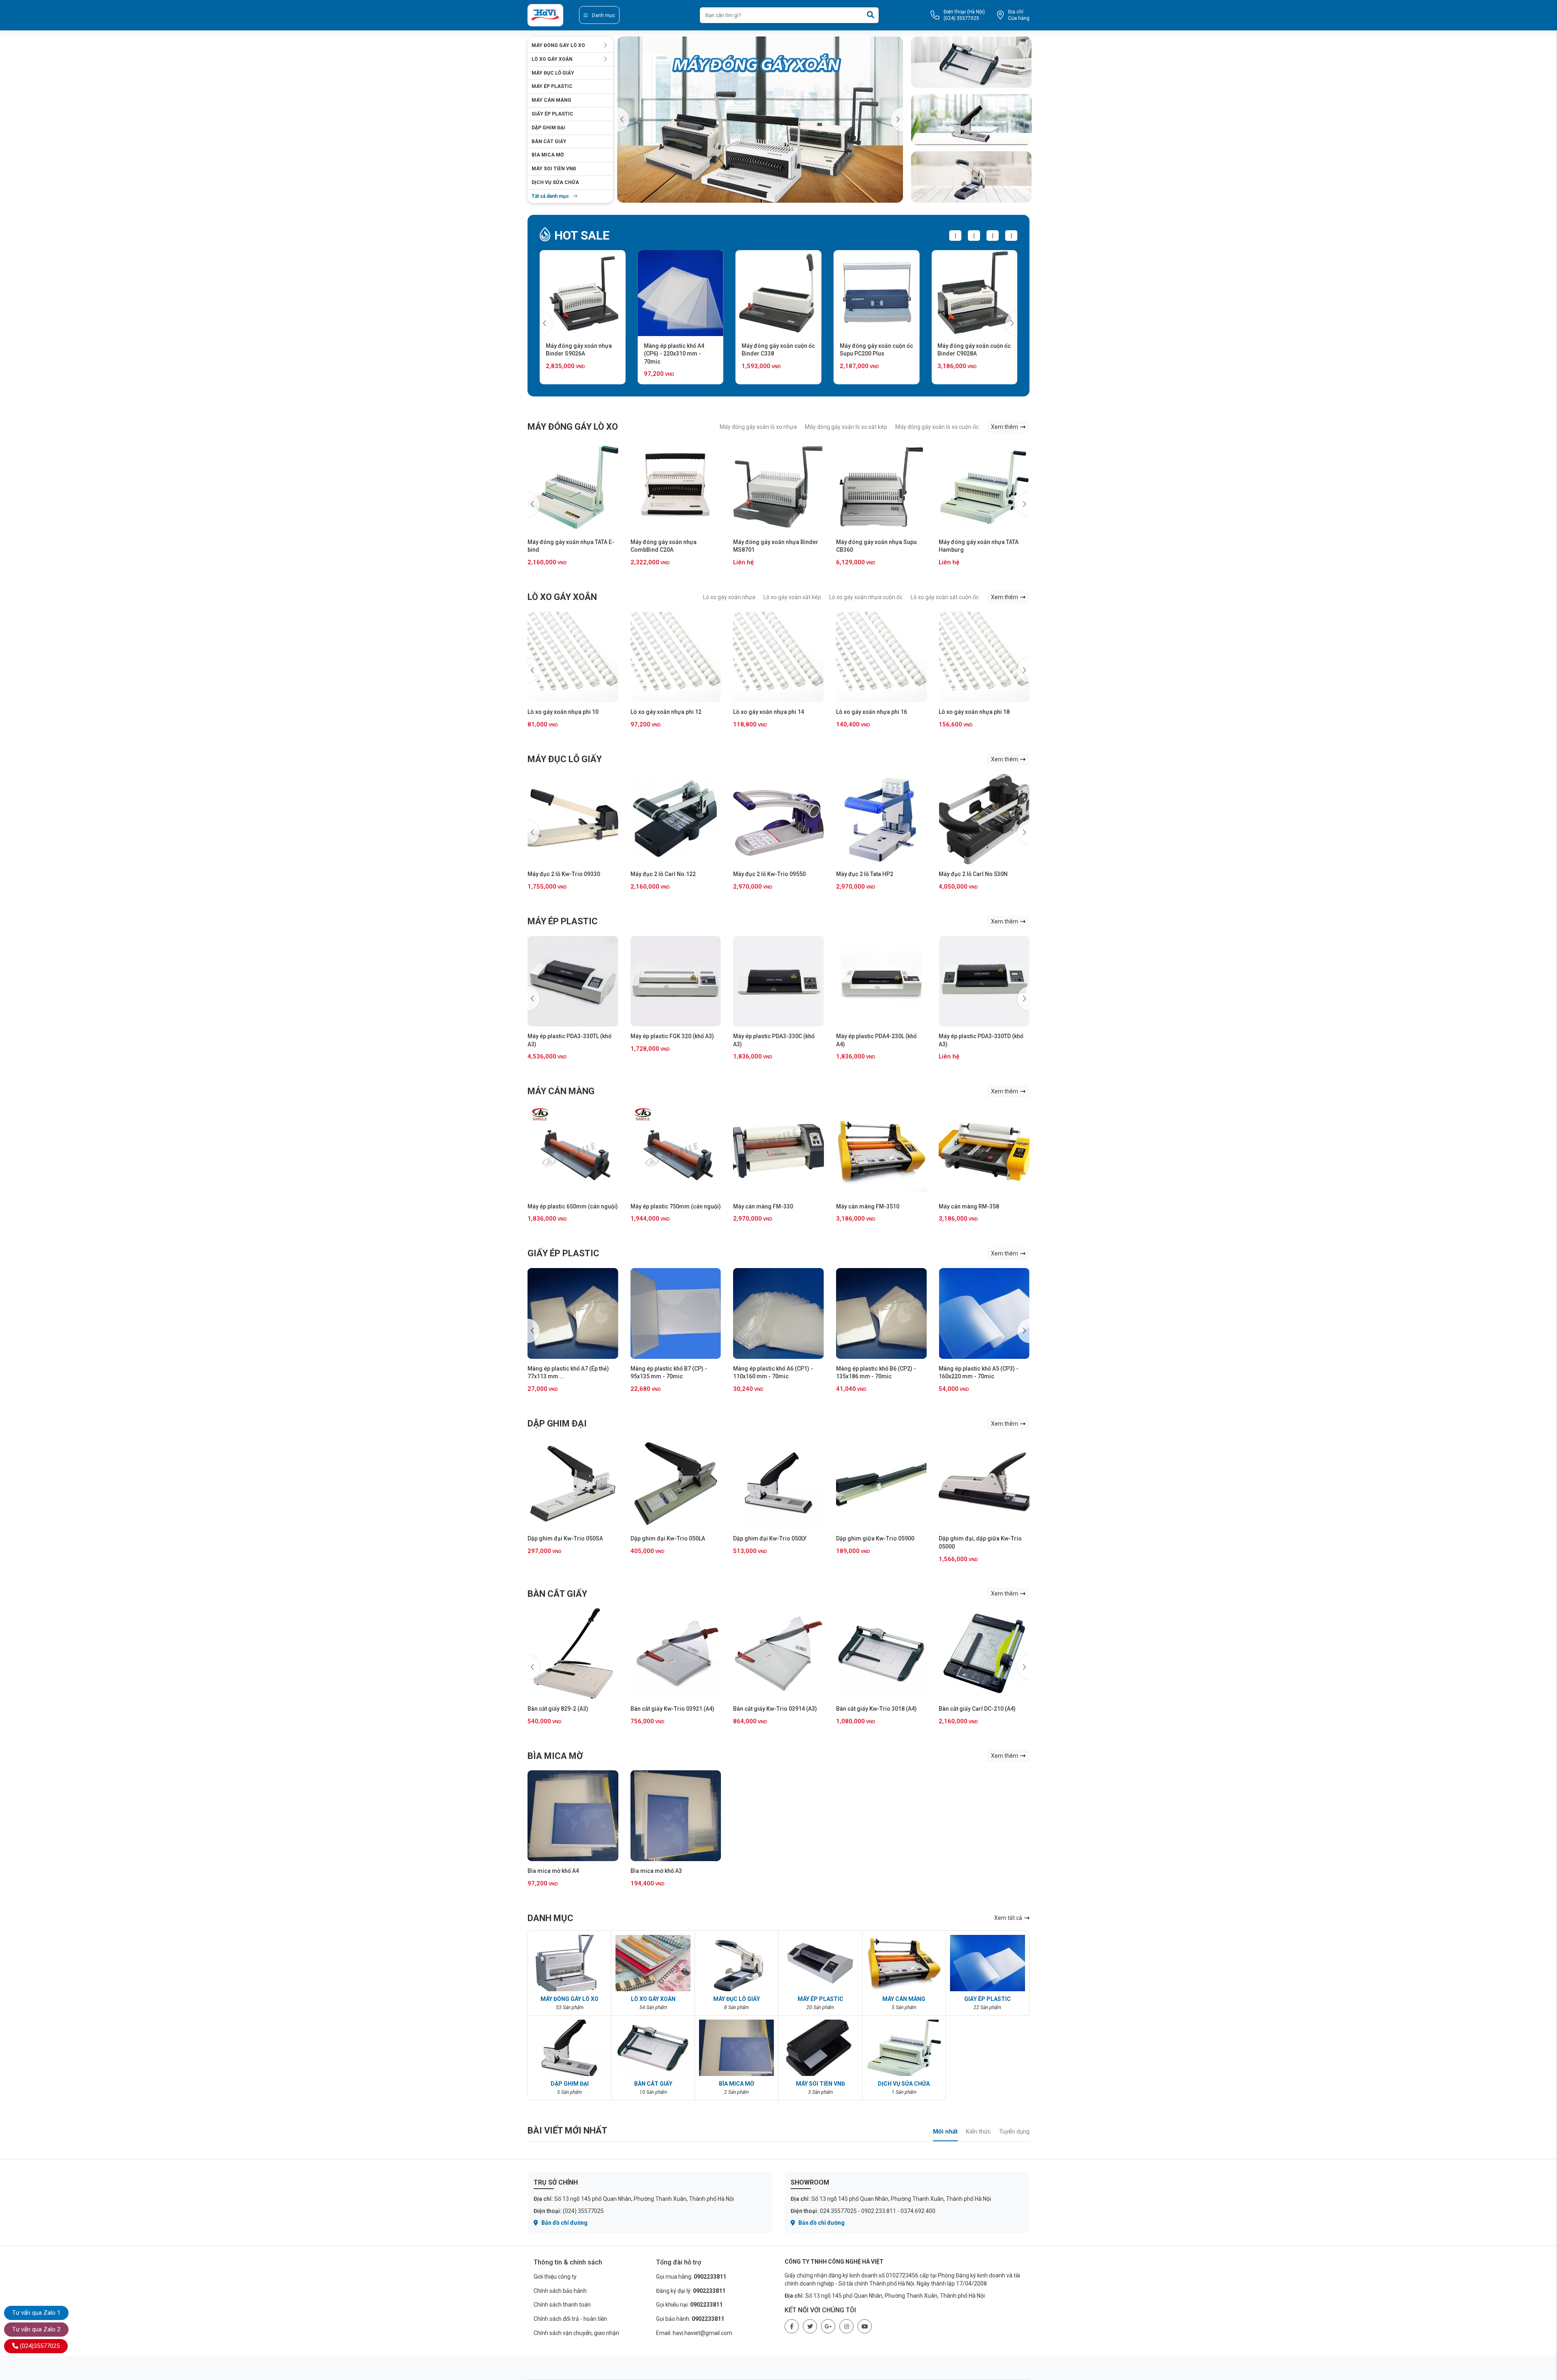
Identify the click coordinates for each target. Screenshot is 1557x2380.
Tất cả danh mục (550, 196)
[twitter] (810, 2326)
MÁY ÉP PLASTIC (552, 86)
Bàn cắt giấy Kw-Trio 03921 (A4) (569, 1709)
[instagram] (846, 2326)
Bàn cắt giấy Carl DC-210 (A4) (875, 1709)
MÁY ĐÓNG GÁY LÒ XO (558, 45)
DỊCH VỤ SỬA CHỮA (555, 182)
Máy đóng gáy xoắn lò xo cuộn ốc (937, 427)
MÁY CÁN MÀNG (551, 100)
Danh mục (604, 15)
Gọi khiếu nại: (689, 2305)
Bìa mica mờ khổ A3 (656, 1871)
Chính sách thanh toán (562, 2305)
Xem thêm (1005, 427)
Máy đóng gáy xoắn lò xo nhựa (758, 427)
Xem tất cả (1009, 1918)
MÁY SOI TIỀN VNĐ (554, 169)
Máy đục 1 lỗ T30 (961, 874)
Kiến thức (978, 2132)
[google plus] (828, 2326)
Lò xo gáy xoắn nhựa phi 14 (666, 712)
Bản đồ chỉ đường (564, 2223)
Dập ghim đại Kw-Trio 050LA (668, 1538)
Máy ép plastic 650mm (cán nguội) (573, 1206)
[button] (897, 120)
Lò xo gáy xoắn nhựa (729, 597)
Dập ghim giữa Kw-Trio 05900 (875, 1538)
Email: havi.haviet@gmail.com (694, 2333)
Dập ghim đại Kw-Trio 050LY (770, 1538)
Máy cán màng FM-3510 (868, 1206)
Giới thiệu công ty (555, 2277)
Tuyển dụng (1014, 2132)
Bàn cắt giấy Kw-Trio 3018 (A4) (773, 1709)
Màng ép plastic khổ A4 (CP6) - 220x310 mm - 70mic (576, 354)
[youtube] (865, 2326)
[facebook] (792, 2326)
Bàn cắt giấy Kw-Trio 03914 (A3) (672, 1709)
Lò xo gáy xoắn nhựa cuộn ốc (866, 597)
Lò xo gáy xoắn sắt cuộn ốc (945, 597)
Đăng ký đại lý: (691, 2291)
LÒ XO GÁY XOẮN (552, 59)
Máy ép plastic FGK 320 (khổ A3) (569, 1036)
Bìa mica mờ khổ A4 (553, 1871)
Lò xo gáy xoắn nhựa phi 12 (563, 712)
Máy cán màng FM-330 (763, 1206)
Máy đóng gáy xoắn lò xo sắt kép (846, 427)
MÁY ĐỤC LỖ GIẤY (553, 73)
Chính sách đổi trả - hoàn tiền (570, 2319)
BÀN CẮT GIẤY (549, 141)
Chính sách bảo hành (560, 2291)
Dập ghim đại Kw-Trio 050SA (565, 1538)
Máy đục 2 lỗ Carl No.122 (560, 874)
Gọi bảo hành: (690, 2319)
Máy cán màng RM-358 (969, 1206)
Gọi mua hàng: (691, 2277)
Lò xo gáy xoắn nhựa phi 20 (974, 712)
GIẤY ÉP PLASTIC (552, 114)
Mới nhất (945, 2132)
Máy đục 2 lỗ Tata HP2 (762, 874)
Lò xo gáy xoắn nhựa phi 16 (769, 712)
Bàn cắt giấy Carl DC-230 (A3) (977, 1709)
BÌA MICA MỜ (548, 155)
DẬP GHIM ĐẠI (548, 128)
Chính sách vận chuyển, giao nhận (576, 2333)
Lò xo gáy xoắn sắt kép (792, 597)
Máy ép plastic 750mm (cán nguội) (676, 1206)
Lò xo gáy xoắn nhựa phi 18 (872, 712)
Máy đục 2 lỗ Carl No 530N (871, 874)
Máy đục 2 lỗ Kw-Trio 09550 (667, 874)
